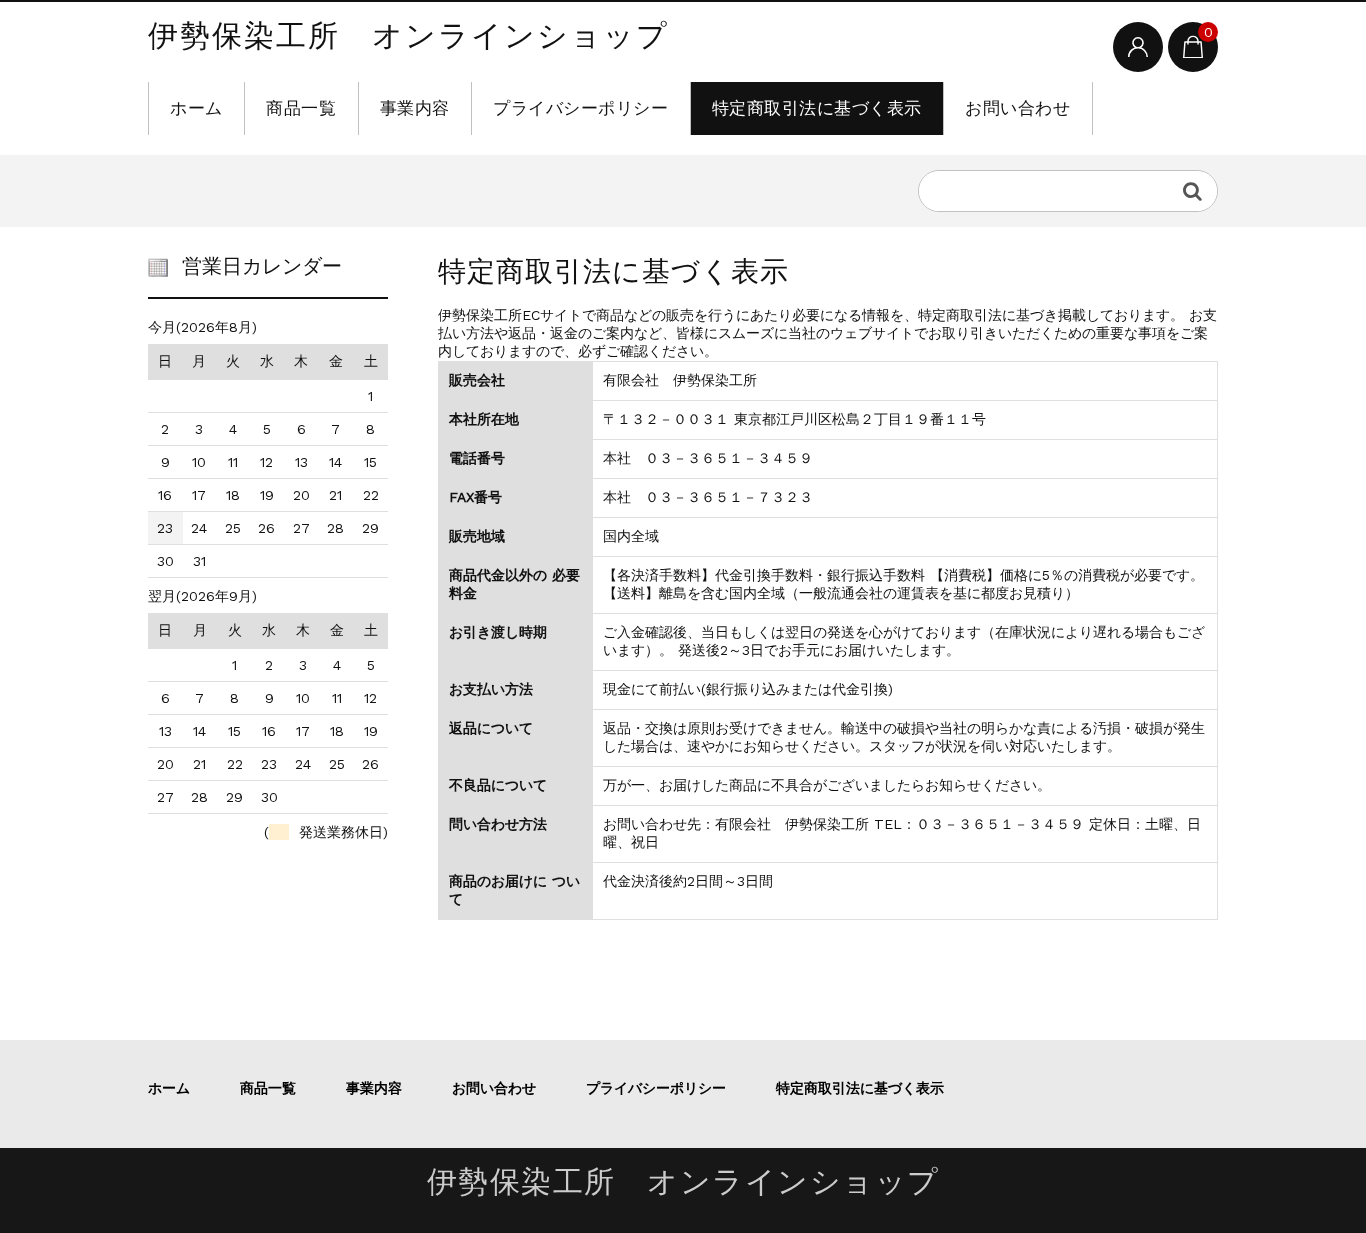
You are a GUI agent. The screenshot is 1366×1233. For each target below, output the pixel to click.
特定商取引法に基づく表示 (817, 108)
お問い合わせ (1017, 108)
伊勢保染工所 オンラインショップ (408, 37)
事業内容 (415, 108)
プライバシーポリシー (580, 108)
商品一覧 (301, 108)
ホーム (196, 108)
